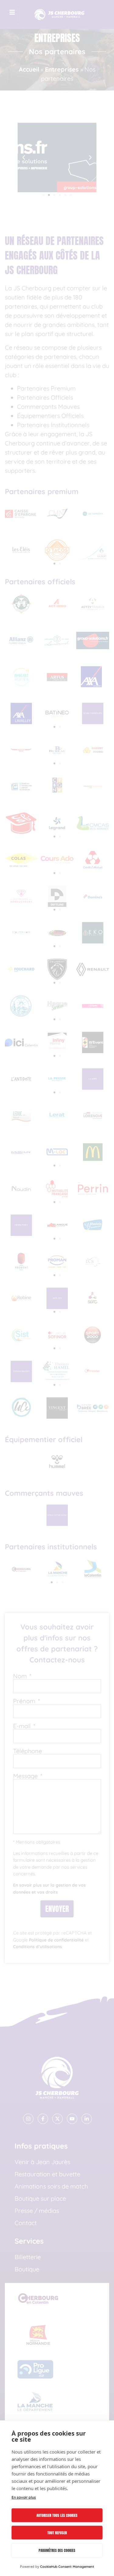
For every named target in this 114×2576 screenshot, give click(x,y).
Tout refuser (57, 2533)
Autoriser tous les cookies (57, 2515)
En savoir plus (24, 2497)
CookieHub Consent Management (67, 2567)
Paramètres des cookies (57, 2550)
